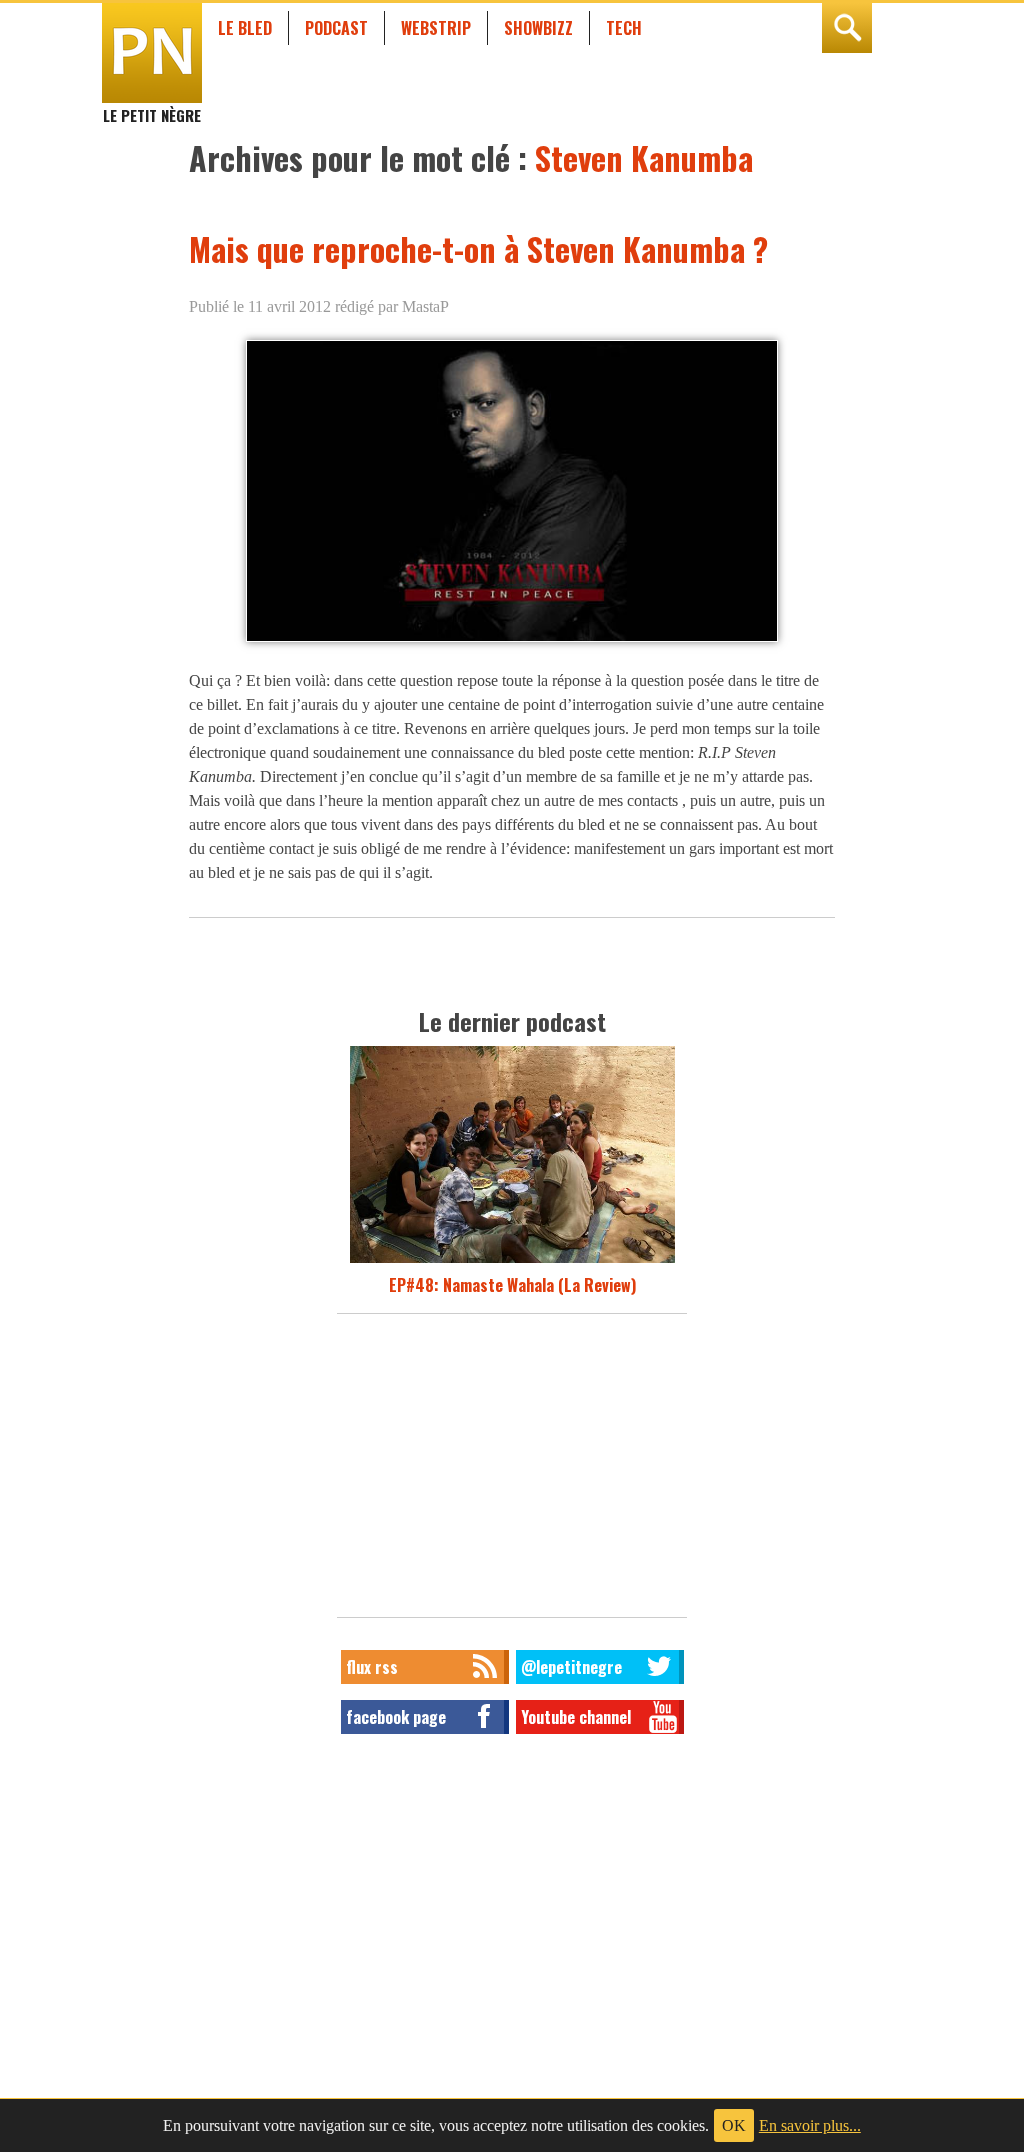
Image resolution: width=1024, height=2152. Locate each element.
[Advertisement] (512, 1471)
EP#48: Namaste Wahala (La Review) (512, 1285)
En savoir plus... (810, 2125)
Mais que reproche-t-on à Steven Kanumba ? (478, 248)
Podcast (336, 28)
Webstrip (436, 28)
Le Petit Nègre (152, 106)
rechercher (847, 28)
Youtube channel (576, 1717)
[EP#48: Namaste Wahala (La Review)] (512, 1261)
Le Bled (245, 28)
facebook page (396, 1717)
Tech (624, 28)
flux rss (372, 1667)
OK (734, 2125)
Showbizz (538, 28)
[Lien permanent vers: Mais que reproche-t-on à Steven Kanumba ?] (512, 640)
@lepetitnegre (571, 1667)
